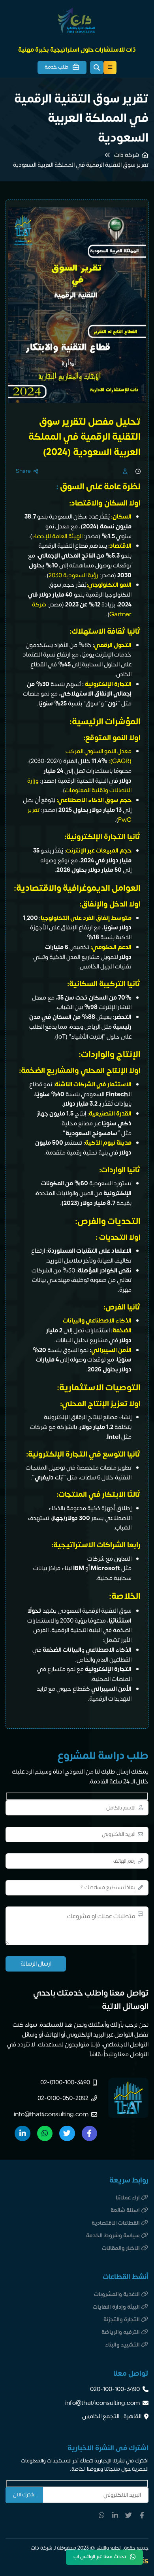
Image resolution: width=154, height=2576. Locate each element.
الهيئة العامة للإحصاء (57, 536)
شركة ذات (127, 155)
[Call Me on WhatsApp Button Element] (102, 2515)
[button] (97, 67)
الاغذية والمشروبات (117, 2294)
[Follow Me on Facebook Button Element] (142, 2515)
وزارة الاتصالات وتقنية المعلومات (79, 786)
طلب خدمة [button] (57, 67)
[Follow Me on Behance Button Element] (128, 2515)
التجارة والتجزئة (122, 2320)
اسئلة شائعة (125, 2210)
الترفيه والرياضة (121, 2332)
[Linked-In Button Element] (22, 2133)
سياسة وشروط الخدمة (113, 2236)
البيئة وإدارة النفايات (116, 2307)
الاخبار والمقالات (121, 2248)
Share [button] (23, 472)
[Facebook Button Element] (89, 2133)
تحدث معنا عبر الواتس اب (100, 2557)
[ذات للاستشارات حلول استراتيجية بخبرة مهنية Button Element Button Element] (110, 67)
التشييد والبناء (122, 2345)
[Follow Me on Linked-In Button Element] (115, 2515)
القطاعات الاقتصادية (116, 2223)
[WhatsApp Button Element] (45, 2133)
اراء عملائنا (128, 2198)
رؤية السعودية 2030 (73, 575)
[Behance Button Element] (67, 2133)
